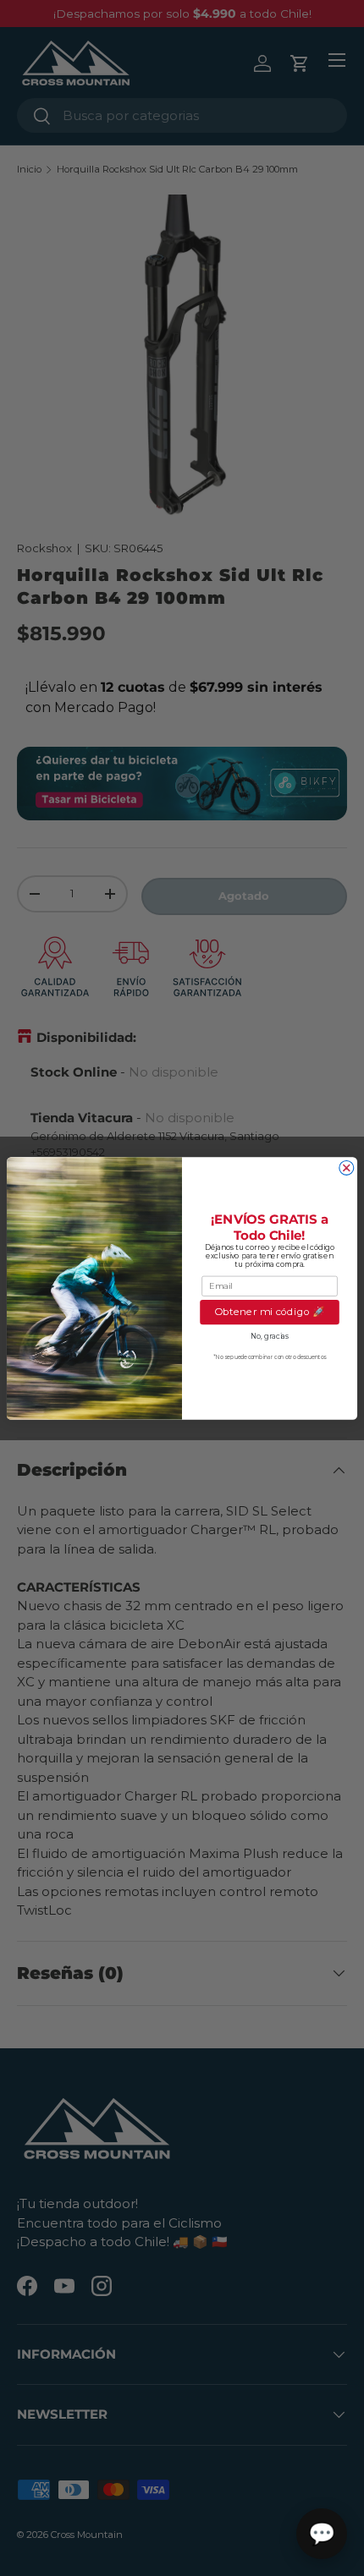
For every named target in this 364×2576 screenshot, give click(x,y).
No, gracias (270, 1336)
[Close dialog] (347, 1167)
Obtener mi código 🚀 (269, 1312)
